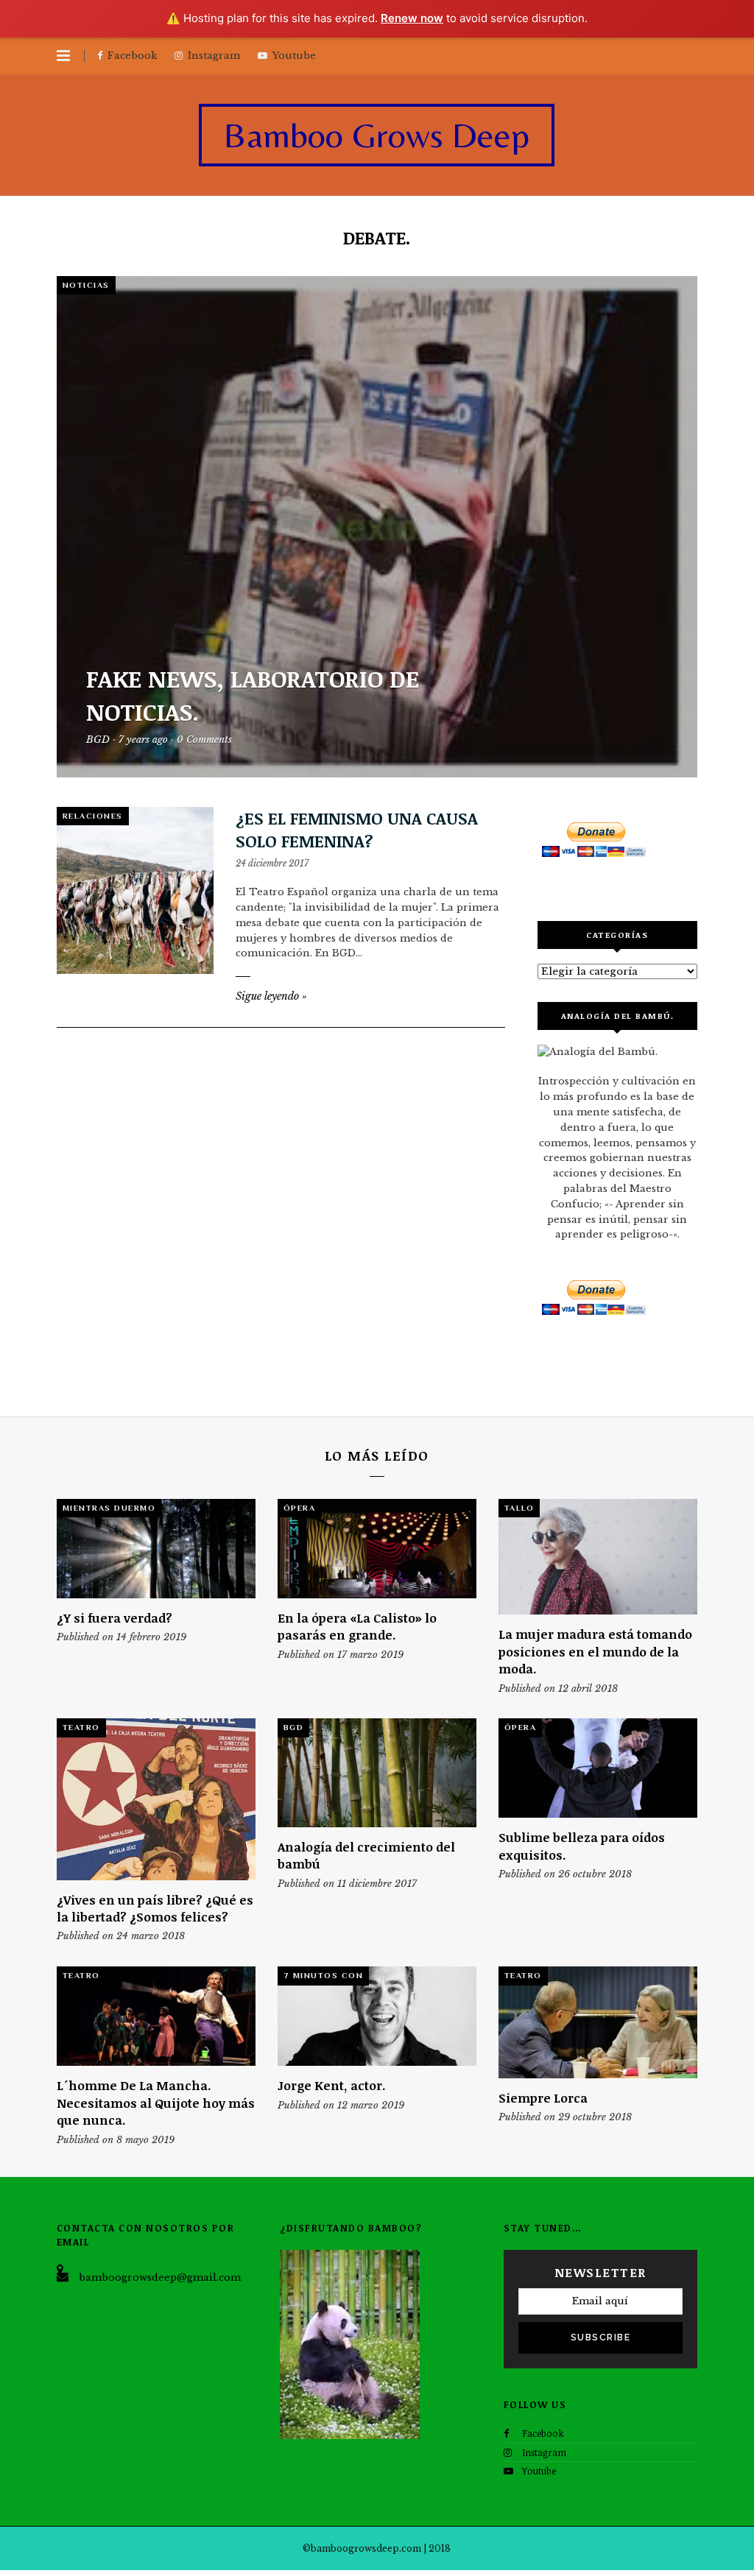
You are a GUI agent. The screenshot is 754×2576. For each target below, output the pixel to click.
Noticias (86, 285)
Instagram (544, 2452)
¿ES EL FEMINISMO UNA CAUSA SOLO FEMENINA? (357, 829)
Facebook (543, 2433)
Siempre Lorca (543, 2098)
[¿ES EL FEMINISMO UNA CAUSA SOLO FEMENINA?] (135, 890)
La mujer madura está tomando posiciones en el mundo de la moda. (595, 1651)
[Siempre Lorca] (598, 2022)
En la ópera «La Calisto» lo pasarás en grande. (357, 1626)
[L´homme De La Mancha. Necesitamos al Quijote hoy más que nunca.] (156, 2016)
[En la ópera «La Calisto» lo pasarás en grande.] (377, 1549)
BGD (294, 1727)
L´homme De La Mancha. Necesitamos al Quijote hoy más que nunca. (156, 2103)
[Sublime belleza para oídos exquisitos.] (598, 1768)
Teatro (81, 1727)
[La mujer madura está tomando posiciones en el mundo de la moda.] (598, 1557)
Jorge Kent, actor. (332, 2085)
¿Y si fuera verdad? (114, 1618)
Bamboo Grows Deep (377, 135)
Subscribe (601, 2337)
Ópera (300, 1508)
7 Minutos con (324, 1975)
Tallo (519, 1508)
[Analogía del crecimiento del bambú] (377, 1773)
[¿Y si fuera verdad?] (156, 1549)
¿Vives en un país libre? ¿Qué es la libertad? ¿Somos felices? (155, 1908)
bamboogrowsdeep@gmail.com (160, 2277)
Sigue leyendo (271, 996)
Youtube (539, 2471)
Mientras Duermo (109, 1508)
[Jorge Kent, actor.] (377, 2016)
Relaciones (93, 816)
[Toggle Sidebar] (63, 56)
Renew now (412, 18)
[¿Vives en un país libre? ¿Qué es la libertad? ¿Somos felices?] (156, 1799)
